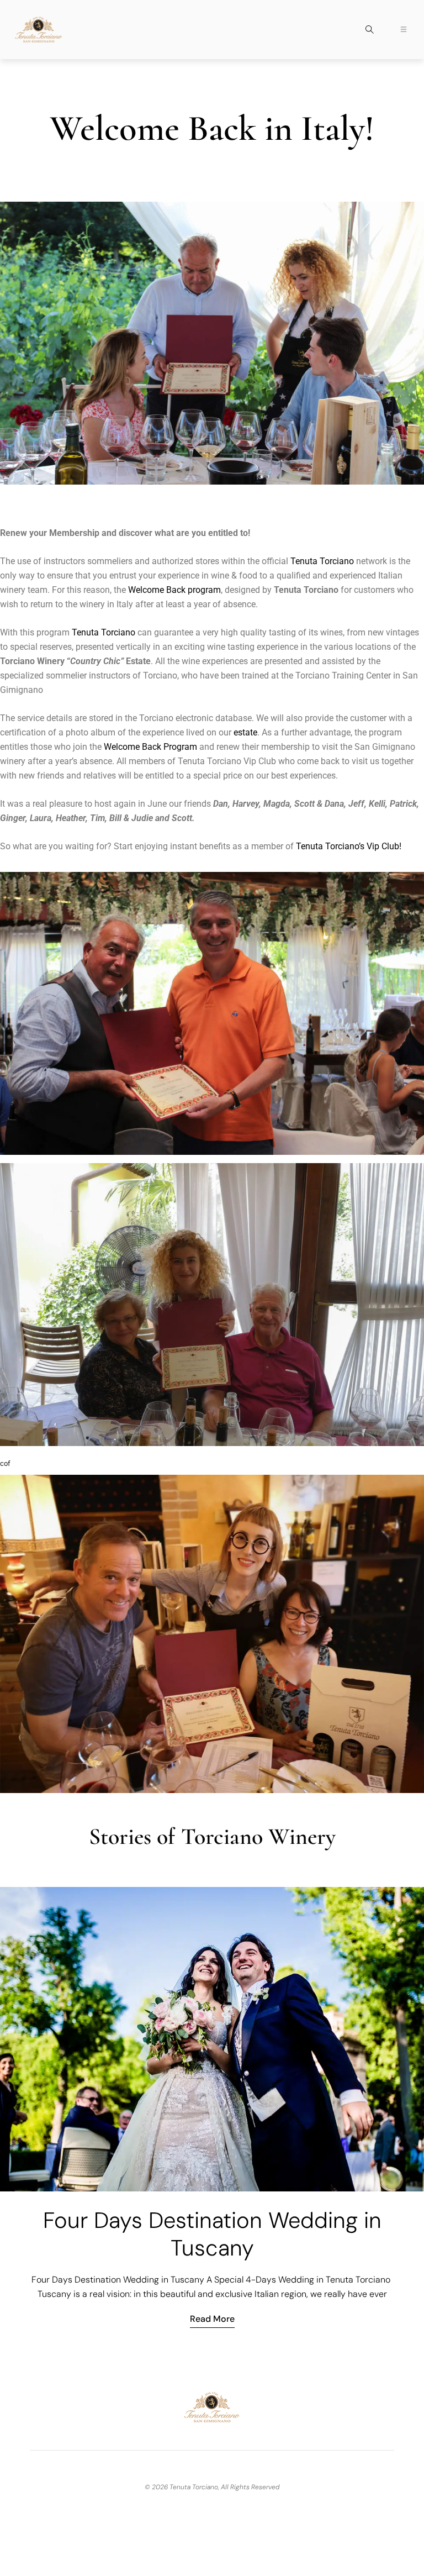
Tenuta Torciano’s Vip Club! (349, 846)
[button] (369, 31)
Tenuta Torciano (322, 561)
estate (245, 732)
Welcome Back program (174, 590)
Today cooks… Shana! (212, 2200)
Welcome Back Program (150, 747)
